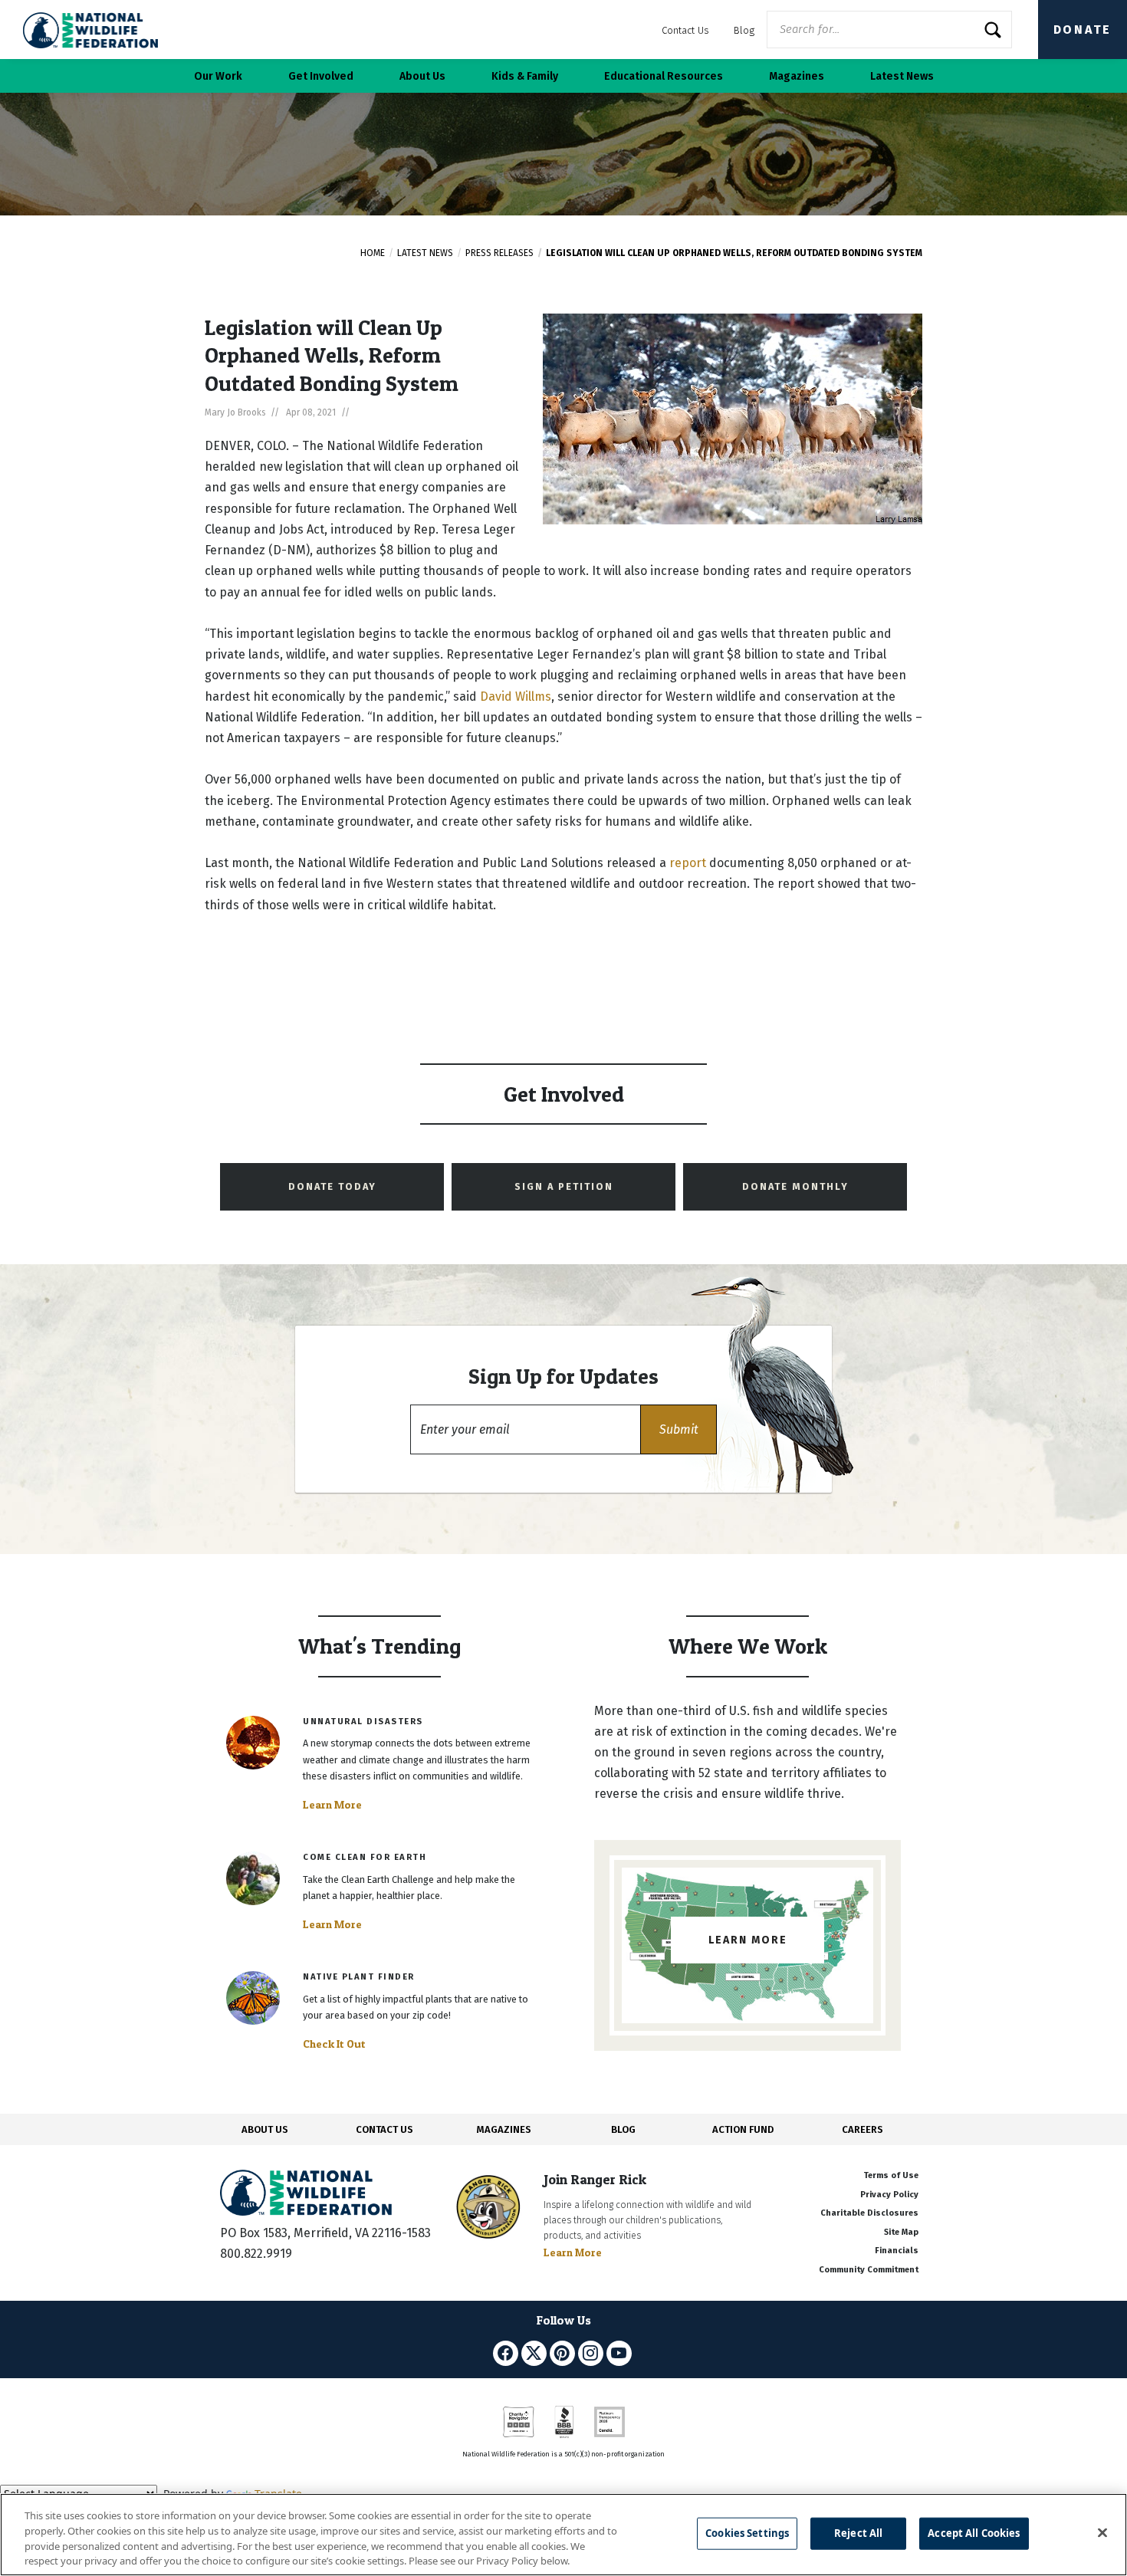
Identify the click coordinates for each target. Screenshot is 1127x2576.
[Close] (1102, 2532)
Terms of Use (891, 2175)
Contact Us (685, 30)
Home (373, 253)
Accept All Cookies (974, 2533)
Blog (744, 30)
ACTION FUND (743, 2129)
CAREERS (863, 2129)
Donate (1083, 30)
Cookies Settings (747, 2533)
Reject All (858, 2533)
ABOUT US (265, 2129)
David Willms (516, 697)
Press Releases (499, 253)
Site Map (901, 2232)
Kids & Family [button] (525, 76)
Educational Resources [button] (664, 76)
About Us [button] (422, 76)
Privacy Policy (889, 2195)
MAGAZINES (504, 2129)
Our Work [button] (218, 76)
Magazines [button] (797, 76)
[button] (678, 1429)
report (688, 863)
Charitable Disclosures (869, 2213)
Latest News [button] (902, 76)
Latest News (425, 253)
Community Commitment (869, 2270)
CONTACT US (384, 2129)
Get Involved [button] (321, 76)
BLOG (623, 2129)
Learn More (332, 1805)
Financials (897, 2251)
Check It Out (334, 2044)
